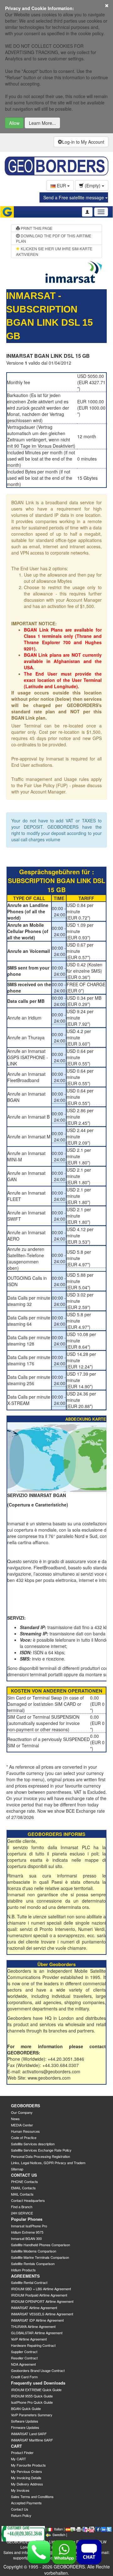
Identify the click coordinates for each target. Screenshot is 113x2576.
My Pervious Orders (27, 2471)
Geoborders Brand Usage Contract (38, 2370)
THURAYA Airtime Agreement (33, 2326)
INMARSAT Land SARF (29, 2434)
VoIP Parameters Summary (32, 2415)
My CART (19, 2459)
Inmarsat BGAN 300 (26, 2238)
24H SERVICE (22, 2213)
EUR (61, 185)
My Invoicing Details (26, 2478)
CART (16, 2446)
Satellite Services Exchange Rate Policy (41, 2150)
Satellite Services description (33, 2144)
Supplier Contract (24, 2352)
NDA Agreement (23, 2364)
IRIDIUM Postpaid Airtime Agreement (39, 2295)
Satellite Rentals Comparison (33, 2264)
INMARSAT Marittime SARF (32, 2440)
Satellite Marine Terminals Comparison (40, 2257)
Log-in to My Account (83, 142)
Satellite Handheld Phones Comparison (40, 2245)
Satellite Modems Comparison (34, 2251)
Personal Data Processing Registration (40, 2156)
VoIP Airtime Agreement (29, 2339)
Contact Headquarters (28, 2200)
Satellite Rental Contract (29, 2282)
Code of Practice (24, 2137)
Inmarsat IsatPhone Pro (29, 2226)
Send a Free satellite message (74, 197)
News (15, 2119)
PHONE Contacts (24, 2181)
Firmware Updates (25, 2427)
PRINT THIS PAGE (36, 228)
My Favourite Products (28, 2465)
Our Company (22, 2112)
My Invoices (20, 2490)
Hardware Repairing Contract (33, 2345)
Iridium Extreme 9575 (27, 2232)
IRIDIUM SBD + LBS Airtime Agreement (41, 2289)
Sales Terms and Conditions (32, 2496)
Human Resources (25, 2131)
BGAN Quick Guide (26, 2408)
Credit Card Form (24, 2377)
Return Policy (21, 2515)
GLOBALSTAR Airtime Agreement (37, 2333)
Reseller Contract (24, 2358)
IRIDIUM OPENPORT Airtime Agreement (42, 2301)
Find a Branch (22, 2207)
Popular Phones (27, 2219)
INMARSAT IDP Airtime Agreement (37, 2320)
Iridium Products (23, 2270)
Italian (58, 2529)
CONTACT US (24, 2175)
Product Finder (22, 2452)
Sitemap (17, 2169)
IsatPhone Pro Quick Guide (32, 2402)
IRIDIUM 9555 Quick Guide (32, 2396)
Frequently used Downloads (38, 2383)
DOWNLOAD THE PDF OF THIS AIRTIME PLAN (54, 238)
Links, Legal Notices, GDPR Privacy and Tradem (48, 2163)
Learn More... (42, 123)
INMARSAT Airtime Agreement (34, 2308)
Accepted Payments (26, 2503)
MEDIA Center (22, 2125)
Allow (14, 123)
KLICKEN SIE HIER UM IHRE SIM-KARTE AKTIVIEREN (54, 251)
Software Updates (25, 2421)
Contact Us (20, 2509)
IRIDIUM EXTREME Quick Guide (36, 2390)
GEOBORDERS (26, 2106)
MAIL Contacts (22, 2194)
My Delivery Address (27, 2484)
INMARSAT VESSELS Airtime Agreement (42, 2314)
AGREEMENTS (25, 2276)
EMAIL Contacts (23, 2188)
